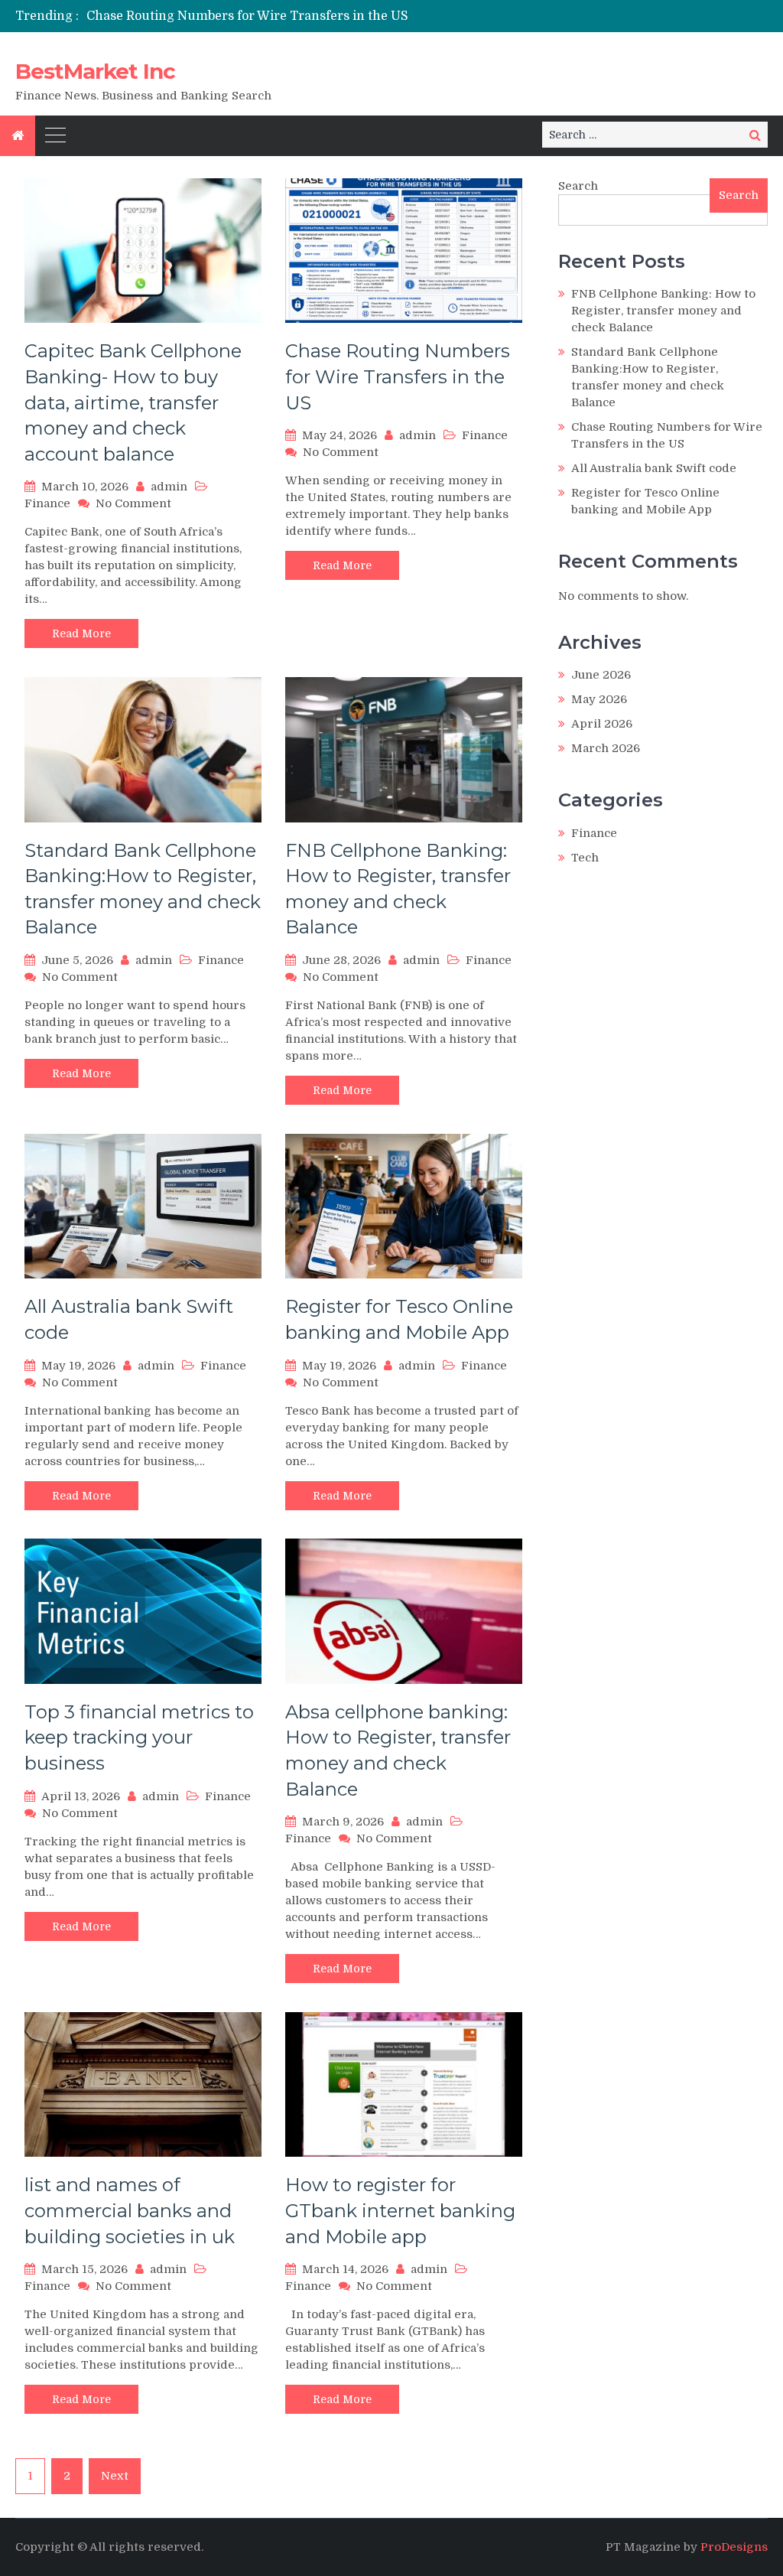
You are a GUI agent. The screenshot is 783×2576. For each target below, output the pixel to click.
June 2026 (601, 675)
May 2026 (599, 699)
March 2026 (606, 748)
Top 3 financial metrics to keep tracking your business (139, 1737)
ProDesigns (734, 2547)
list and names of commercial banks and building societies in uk (130, 2210)
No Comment (133, 503)
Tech (585, 858)
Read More (81, 633)
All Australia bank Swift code (654, 468)
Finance (47, 503)
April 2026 (602, 724)
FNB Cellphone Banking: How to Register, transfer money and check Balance (663, 311)
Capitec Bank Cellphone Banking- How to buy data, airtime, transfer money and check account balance (133, 402)
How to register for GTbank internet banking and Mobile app (400, 2210)
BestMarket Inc (95, 71)
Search (578, 186)
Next (115, 2476)
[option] (277, 16)
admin (169, 487)
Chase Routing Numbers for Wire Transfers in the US (247, 16)
